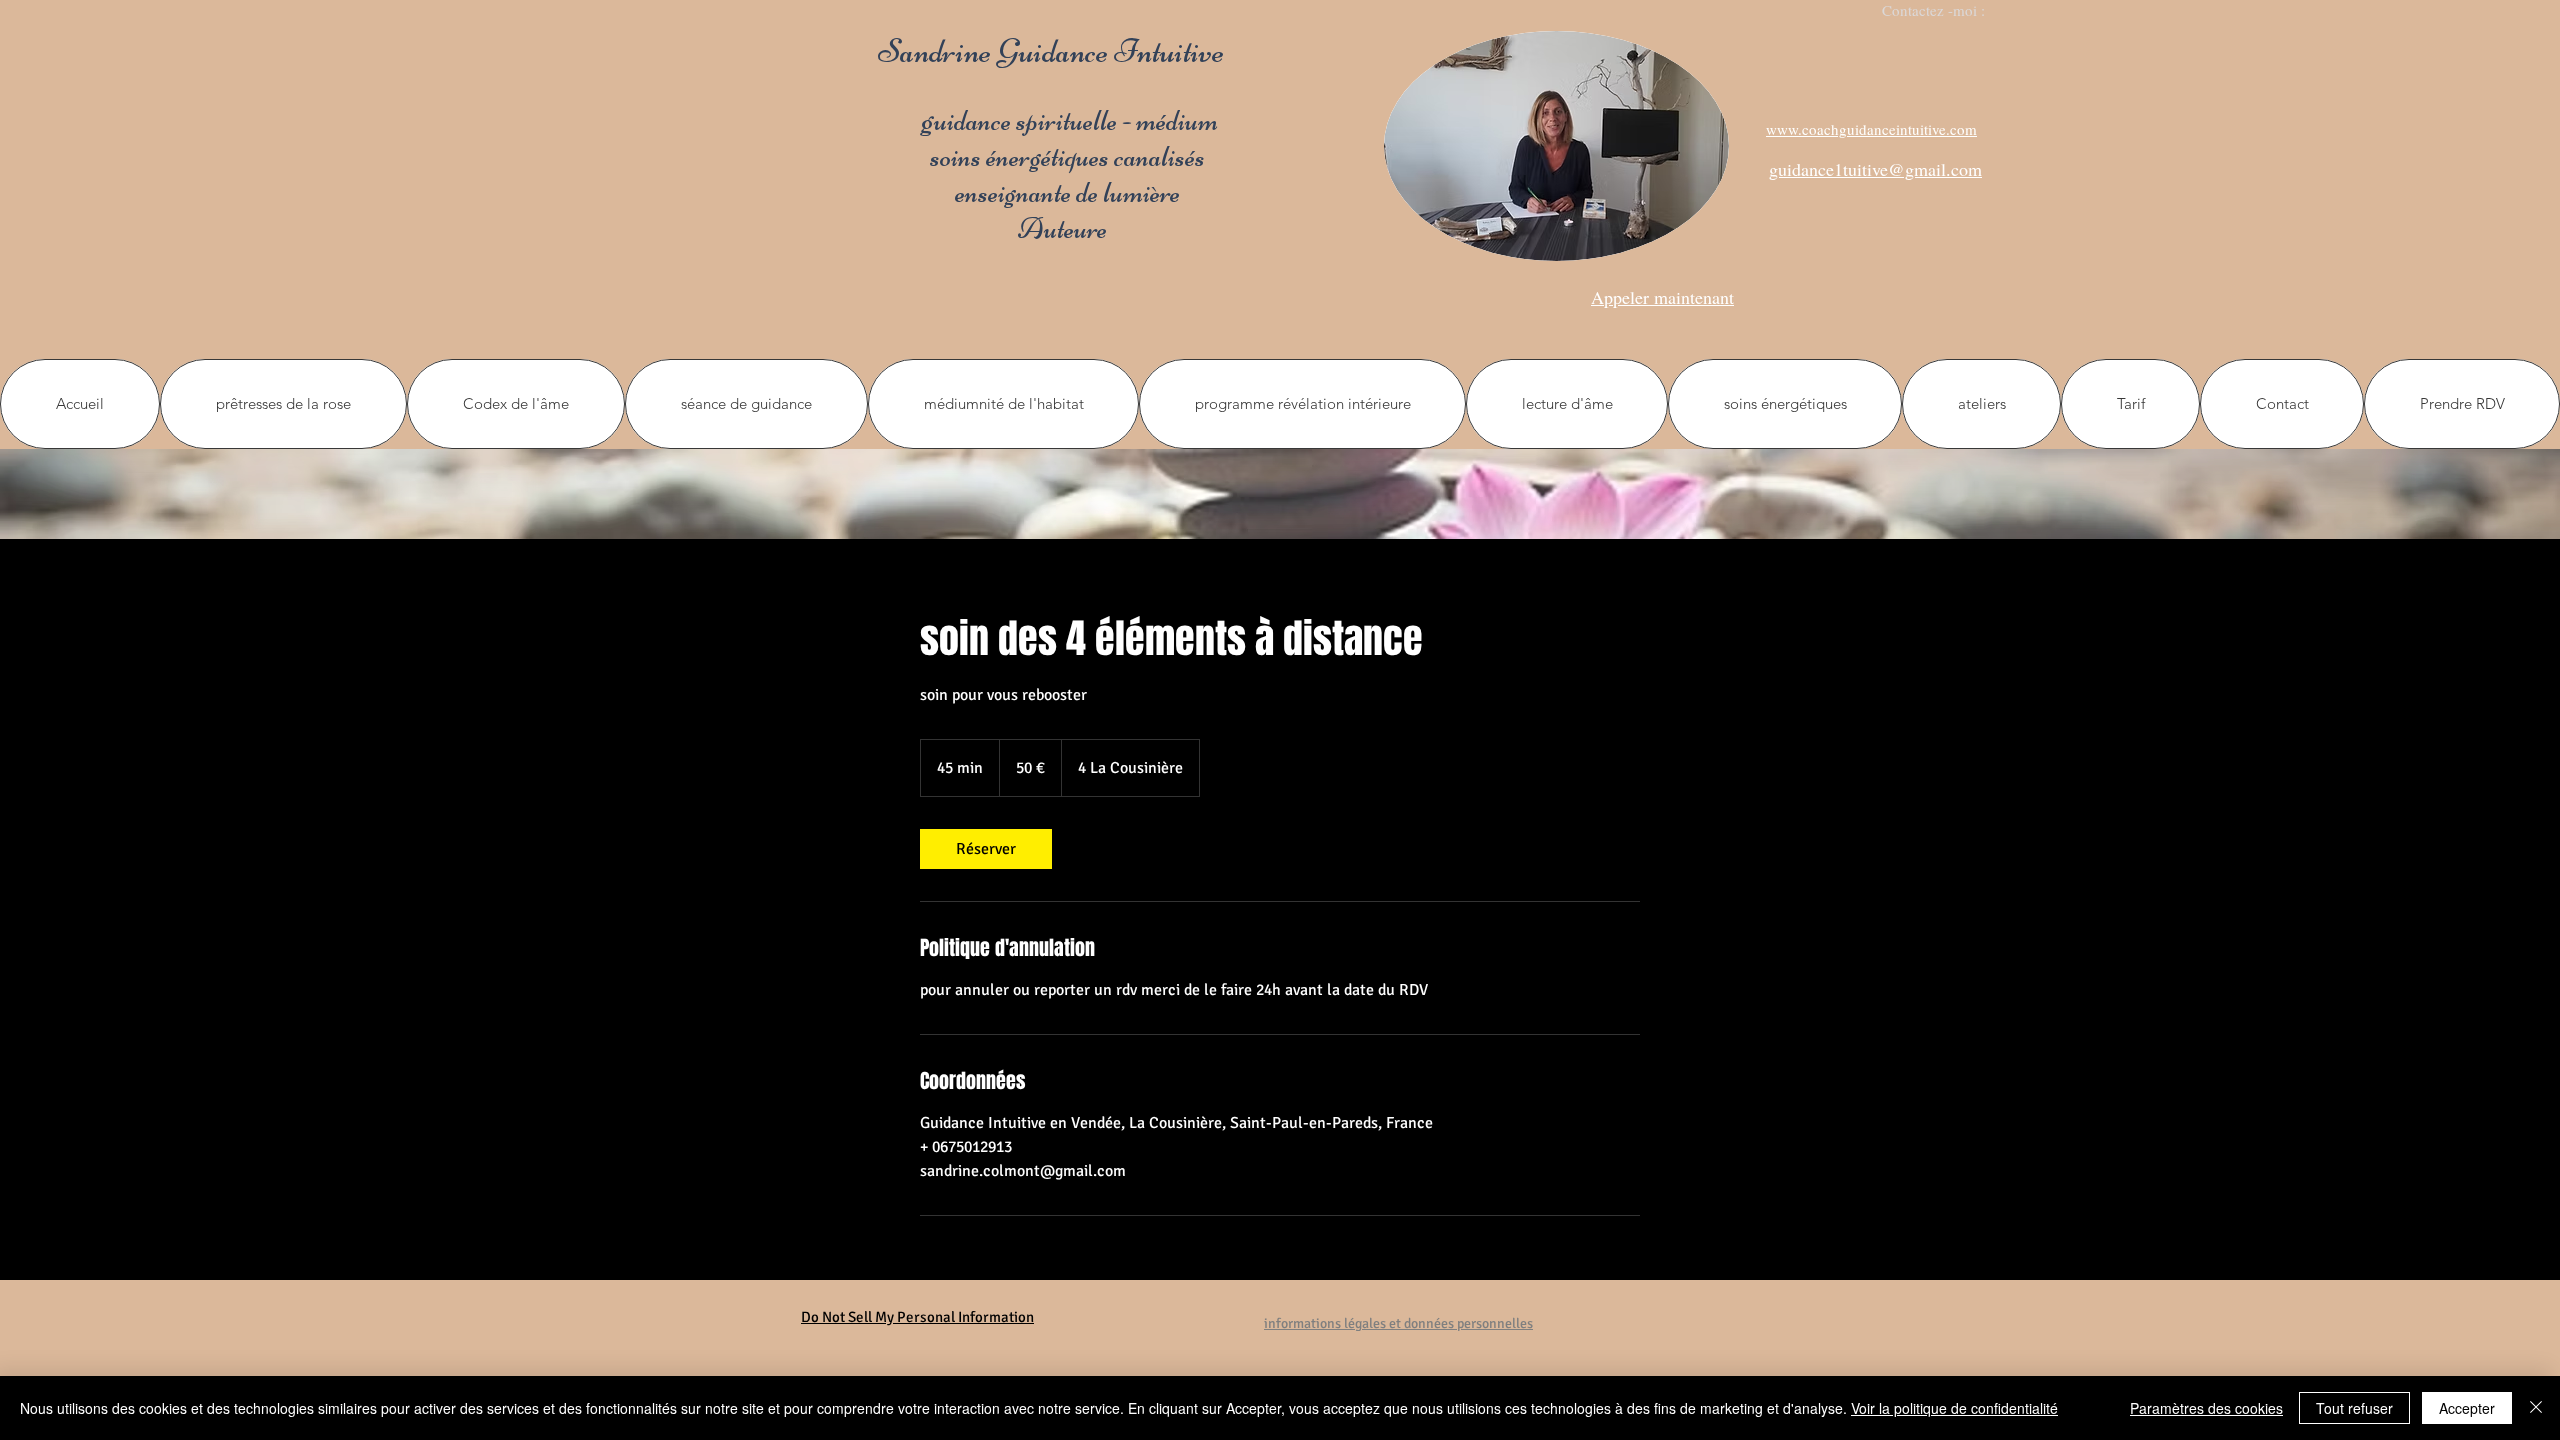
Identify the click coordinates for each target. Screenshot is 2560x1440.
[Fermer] (2536, 1408)
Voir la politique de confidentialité (1954, 1408)
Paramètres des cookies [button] (2206, 1408)
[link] (986, 849)
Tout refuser (2354, 1408)
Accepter (2467, 1408)
